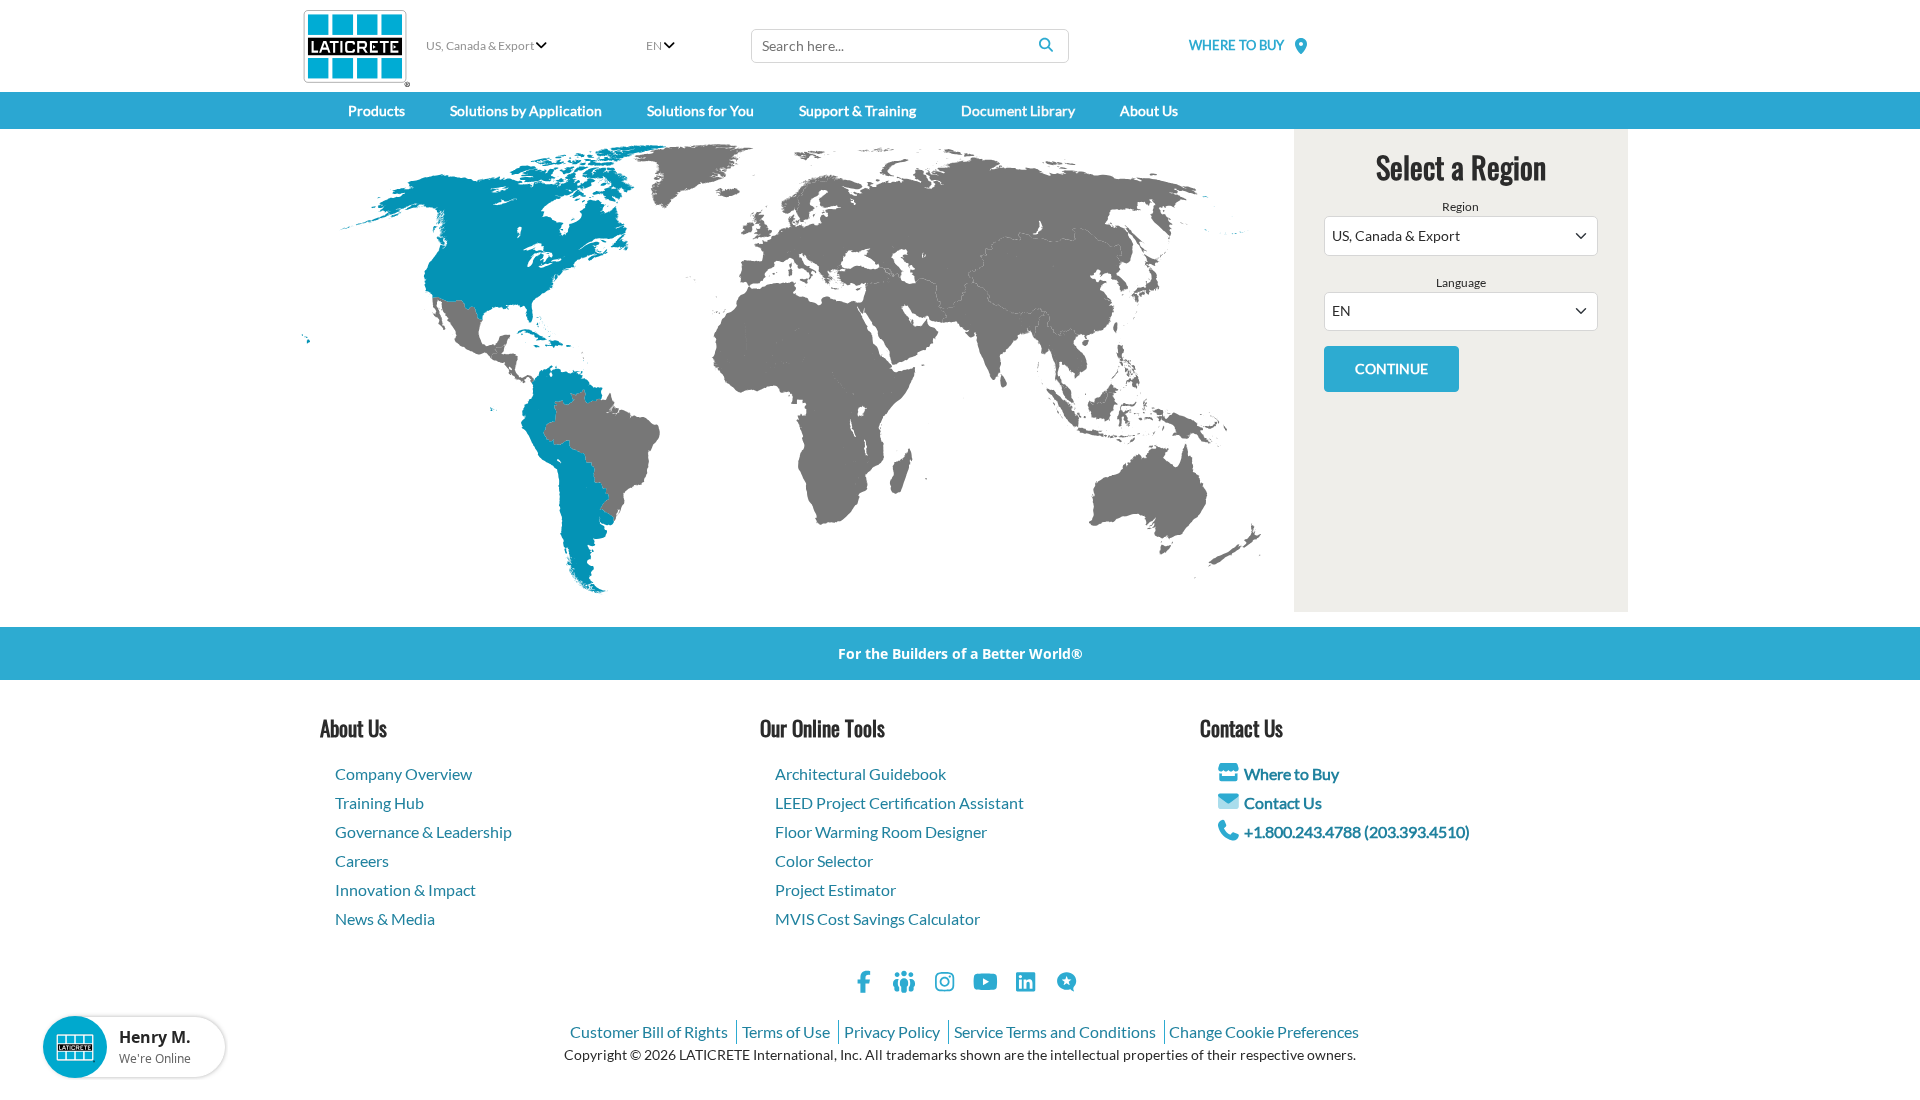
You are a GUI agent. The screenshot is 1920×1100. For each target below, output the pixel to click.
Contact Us (1283, 802)
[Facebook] (864, 984)
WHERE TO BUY (1236, 45)
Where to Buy (1291, 773)
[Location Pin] (1301, 45)
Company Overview (403, 773)
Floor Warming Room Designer (881, 831)
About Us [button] (1149, 110)
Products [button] (376, 110)
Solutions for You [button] (700, 110)
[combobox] (910, 46)
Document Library (1018, 110)
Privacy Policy (892, 1031)
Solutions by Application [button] (526, 110)
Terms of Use (786, 1031)
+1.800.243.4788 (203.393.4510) (1357, 831)
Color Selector (824, 860)
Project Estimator (835, 889)
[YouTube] (986, 984)
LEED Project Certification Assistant (899, 802)
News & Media (385, 918)
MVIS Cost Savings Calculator (877, 918)
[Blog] (1067, 984)
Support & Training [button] (857, 110)
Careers (362, 860)
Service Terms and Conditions (1055, 1031)
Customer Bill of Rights (649, 1031)
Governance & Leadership (423, 831)
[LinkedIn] (1026, 984)
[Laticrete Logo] (355, 46)
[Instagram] (945, 984)
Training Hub (379, 802)
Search (1046, 45)
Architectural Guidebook (860, 773)
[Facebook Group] (905, 984)
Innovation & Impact (405, 889)
